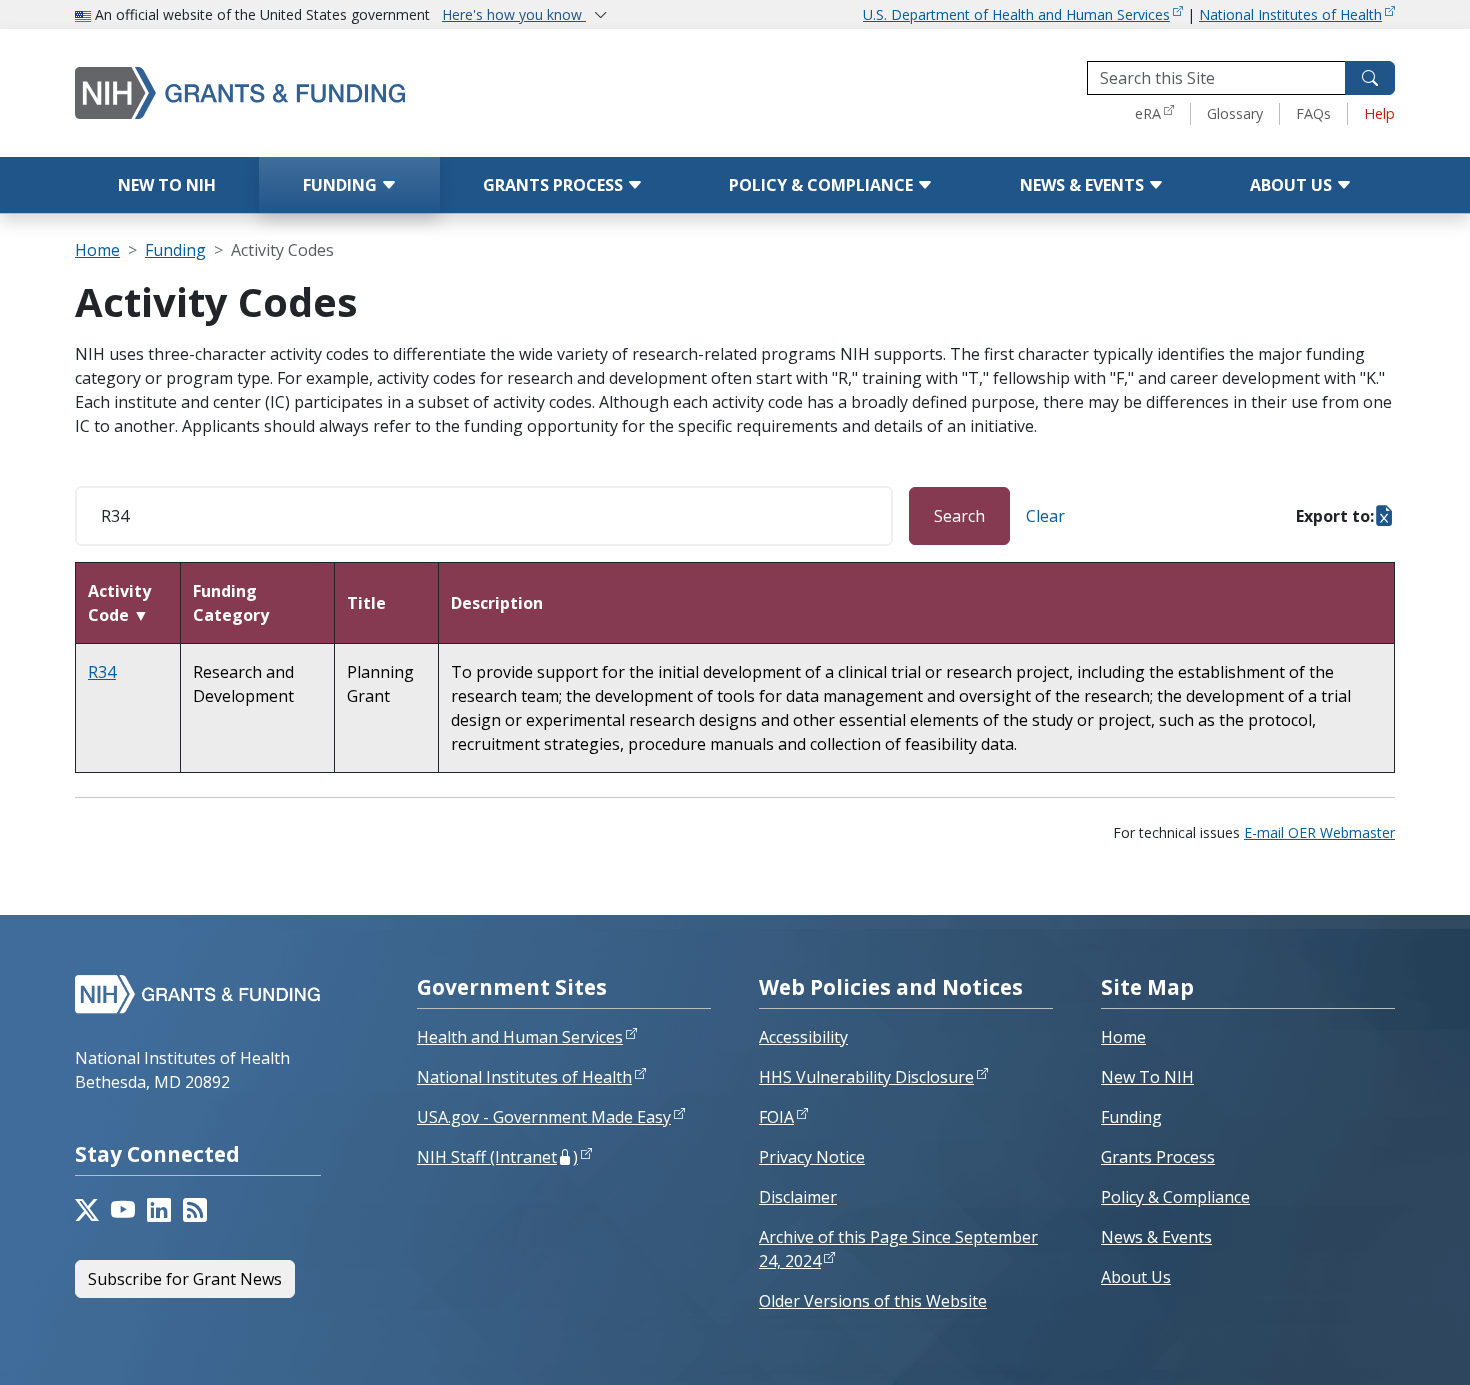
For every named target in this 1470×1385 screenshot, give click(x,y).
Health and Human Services (520, 1037)
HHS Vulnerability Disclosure (866, 1077)
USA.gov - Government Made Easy (544, 1117)
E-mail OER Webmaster (1319, 832)
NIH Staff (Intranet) (497, 1157)
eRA (1148, 113)
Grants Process (555, 185)
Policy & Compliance (823, 185)
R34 (102, 672)
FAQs (1313, 113)
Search (959, 516)
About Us (1293, 185)
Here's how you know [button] (514, 14)
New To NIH (1147, 1077)
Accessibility (803, 1037)
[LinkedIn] (159, 1210)
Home (97, 250)
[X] (87, 1210)
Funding (342, 185)
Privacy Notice (812, 1157)
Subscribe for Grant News (185, 1279)
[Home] (325, 92)
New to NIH (167, 185)
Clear (1045, 516)
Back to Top (1381, 1346)
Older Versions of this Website (873, 1301)
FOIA (776, 1117)
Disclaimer (798, 1197)
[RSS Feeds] (195, 1210)
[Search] (1370, 78)
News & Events (1084, 185)
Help (1379, 113)
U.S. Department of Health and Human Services (1016, 14)
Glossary (1235, 113)
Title (366, 603)
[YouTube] (123, 1210)
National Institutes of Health (1290, 14)
